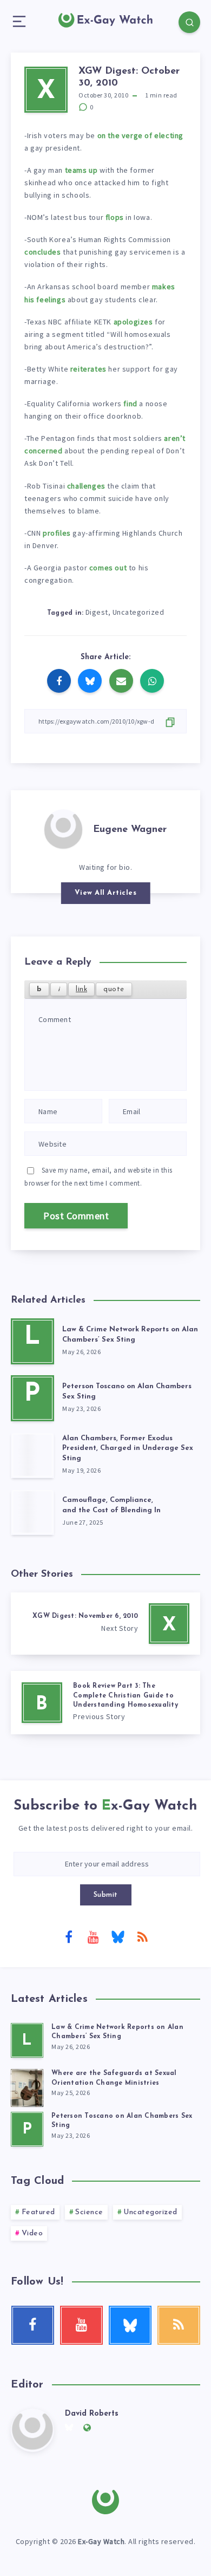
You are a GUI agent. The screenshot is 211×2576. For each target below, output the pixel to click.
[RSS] (142, 1936)
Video (32, 2233)
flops (115, 217)
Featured (38, 2212)
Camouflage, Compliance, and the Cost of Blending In (111, 1505)
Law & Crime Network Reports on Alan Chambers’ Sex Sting (130, 1335)
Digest (97, 612)
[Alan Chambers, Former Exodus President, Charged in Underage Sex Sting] (32, 1455)
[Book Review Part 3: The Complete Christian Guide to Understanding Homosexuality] (105, 1703)
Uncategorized (139, 612)
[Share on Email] (121, 681)
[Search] (189, 22)
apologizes (133, 322)
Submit (106, 1895)
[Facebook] (69, 1936)
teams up (81, 170)
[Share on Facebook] (59, 681)
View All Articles (106, 893)
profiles (57, 533)
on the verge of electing (140, 135)
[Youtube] (93, 1936)
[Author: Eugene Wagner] (63, 828)
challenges (86, 486)
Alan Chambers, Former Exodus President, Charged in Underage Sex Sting (128, 1449)
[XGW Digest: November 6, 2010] (105, 1624)
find (130, 404)
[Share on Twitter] (90, 681)
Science (89, 2212)
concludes (42, 252)
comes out (108, 568)
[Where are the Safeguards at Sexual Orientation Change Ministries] (27, 2086)
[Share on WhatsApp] (152, 681)
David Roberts (92, 2414)
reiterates (88, 369)
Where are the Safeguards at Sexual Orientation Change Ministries (114, 2078)
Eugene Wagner (130, 830)
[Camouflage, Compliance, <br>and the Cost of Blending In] (32, 1512)
